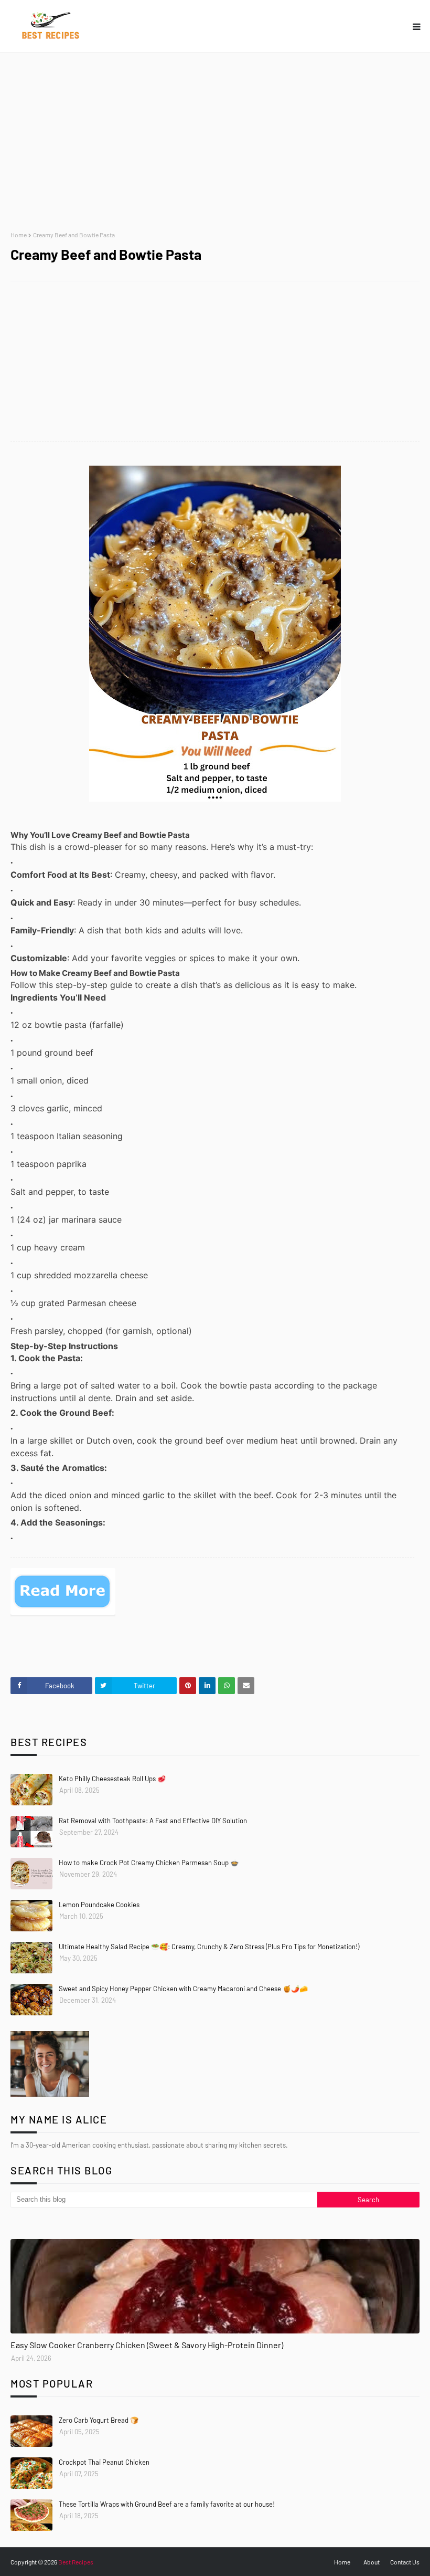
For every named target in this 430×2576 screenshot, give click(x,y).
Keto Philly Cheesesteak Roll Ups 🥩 (112, 1779)
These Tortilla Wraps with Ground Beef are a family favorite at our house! (167, 2504)
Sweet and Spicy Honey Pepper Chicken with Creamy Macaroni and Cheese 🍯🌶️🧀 (183, 1989)
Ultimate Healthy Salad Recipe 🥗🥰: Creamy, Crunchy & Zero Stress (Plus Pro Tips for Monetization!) (209, 1947)
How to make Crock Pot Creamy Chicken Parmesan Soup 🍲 (149, 1863)
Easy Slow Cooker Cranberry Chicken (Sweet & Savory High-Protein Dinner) (147, 2345)
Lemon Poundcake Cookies (99, 1905)
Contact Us (405, 2562)
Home (19, 235)
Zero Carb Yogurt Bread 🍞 (99, 2420)
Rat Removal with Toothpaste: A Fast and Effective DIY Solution (153, 1821)
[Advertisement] (215, 142)
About (372, 2562)
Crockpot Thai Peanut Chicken (104, 2462)
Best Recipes (76, 2562)
